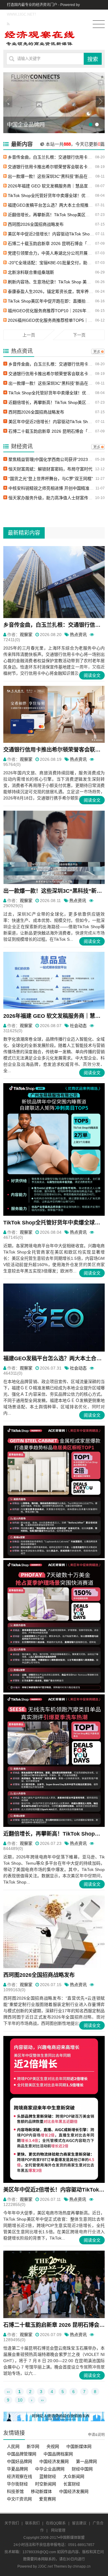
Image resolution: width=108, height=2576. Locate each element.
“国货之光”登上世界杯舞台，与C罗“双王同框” (51, 479)
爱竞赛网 (47, 2499)
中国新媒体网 (79, 2446)
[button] (100, 102)
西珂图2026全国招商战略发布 (36, 224)
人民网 (13, 2446)
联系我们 (32, 2523)
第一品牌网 (86, 2461)
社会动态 (78, 1026)
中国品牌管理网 (22, 2454)
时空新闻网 (46, 2484)
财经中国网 (82, 2469)
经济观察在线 (19, 2476)
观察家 (26, 635)
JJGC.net (45, 2566)
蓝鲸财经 (48, 2476)
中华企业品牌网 (50, 2469)
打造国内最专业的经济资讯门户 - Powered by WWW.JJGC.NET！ (43, 10)
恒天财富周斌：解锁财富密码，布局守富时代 (50, 469)
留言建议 (79, 2523)
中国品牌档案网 (58, 2454)
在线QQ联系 (56, 2523)
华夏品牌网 (17, 2469)
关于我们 (12, 2523)
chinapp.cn (82, 2566)
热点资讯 (78, 635)
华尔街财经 (17, 2484)
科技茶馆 (15, 2491)
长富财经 (72, 2484)
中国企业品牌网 (26, 125)
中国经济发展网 (54, 2461)
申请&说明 (96, 2435)
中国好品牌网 (19, 2461)
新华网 (33, 2446)
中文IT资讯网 (19, 2499)
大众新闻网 (74, 2476)
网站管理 (58, 2530)
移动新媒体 (41, 2491)
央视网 (53, 2446)
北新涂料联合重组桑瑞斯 (31, 272)
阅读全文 (92, 675)
